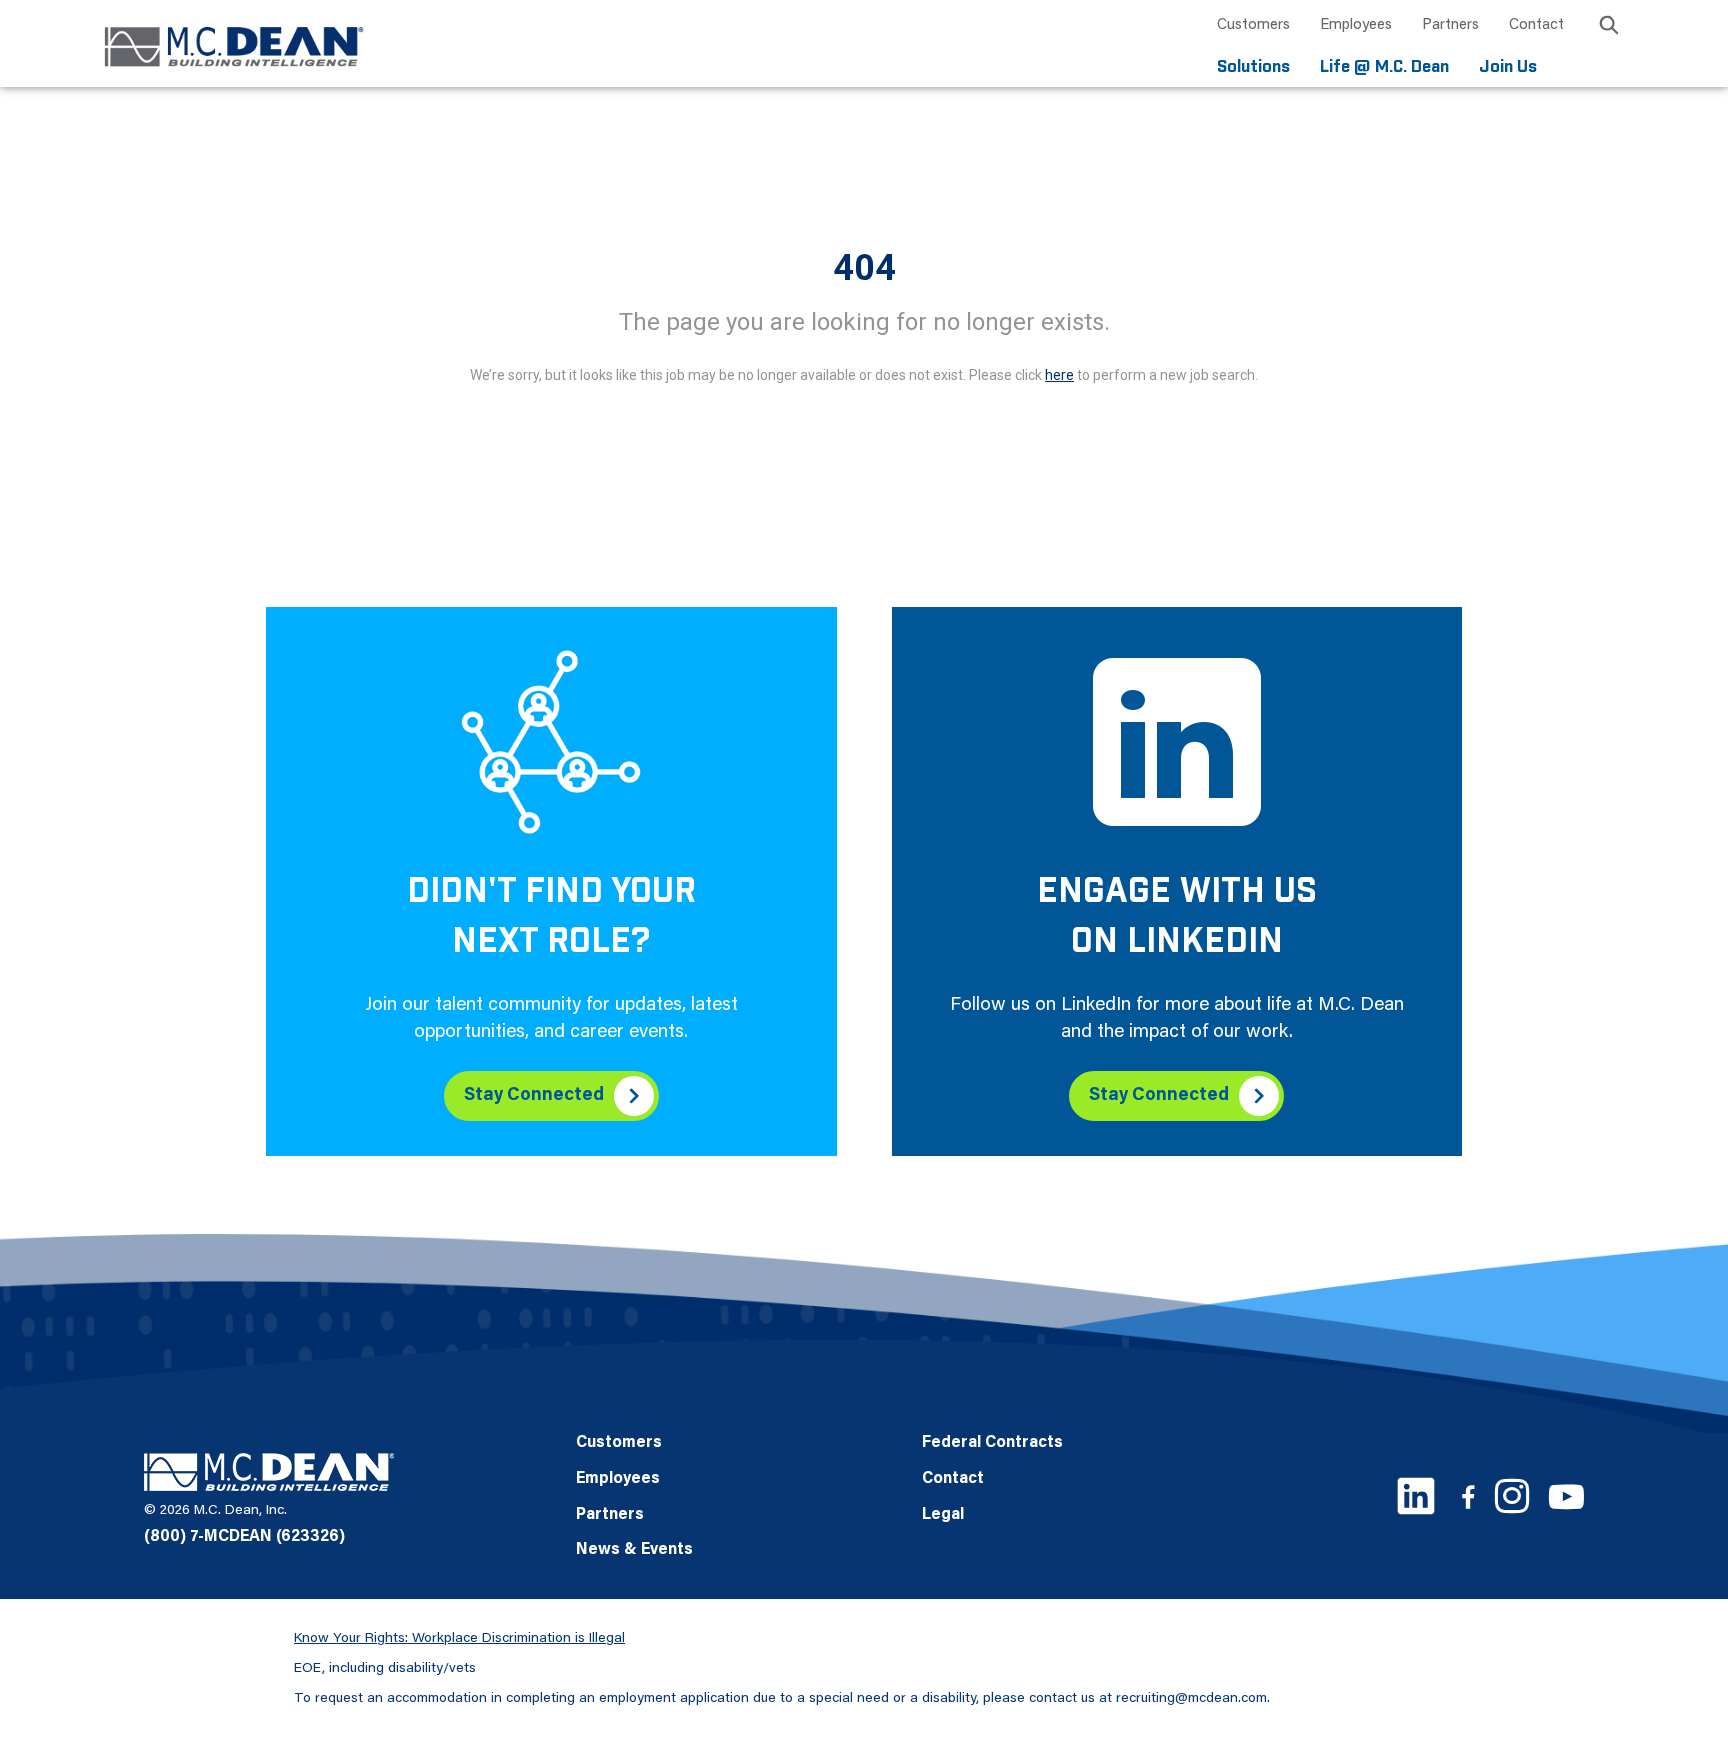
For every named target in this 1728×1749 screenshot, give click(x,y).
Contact (1536, 25)
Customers (1253, 25)
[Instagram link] (1512, 1496)
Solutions (1253, 67)
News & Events (634, 1550)
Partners (1450, 25)
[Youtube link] (1566, 1496)
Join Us (1508, 67)
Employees (1356, 25)
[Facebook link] (1468, 1496)
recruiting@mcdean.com (1191, 1699)
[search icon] (1609, 28)
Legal (943, 1515)
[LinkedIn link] (1416, 1496)
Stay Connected (534, 1096)
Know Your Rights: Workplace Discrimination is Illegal (459, 1639)
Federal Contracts (992, 1443)
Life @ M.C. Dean (1384, 67)
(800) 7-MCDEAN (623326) (244, 1537)
